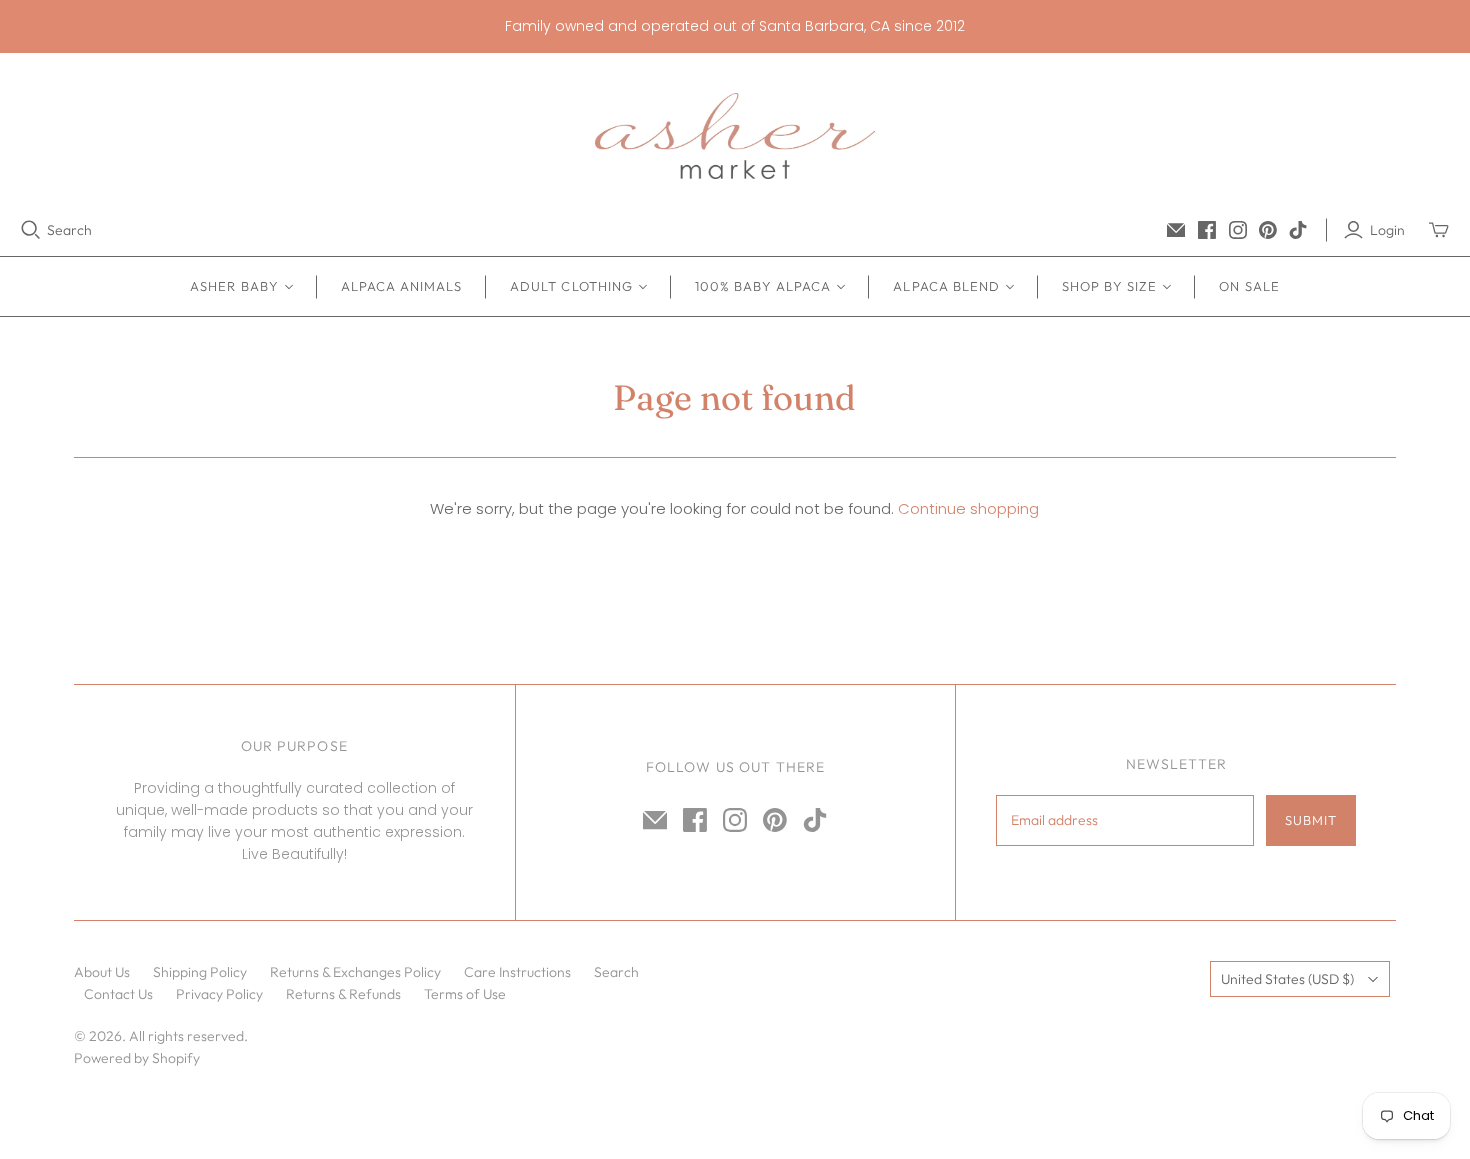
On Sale (1249, 286)
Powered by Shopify (137, 1058)
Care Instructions (517, 972)
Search (69, 230)
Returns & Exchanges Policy (355, 972)
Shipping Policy (200, 972)
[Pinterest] (1268, 230)
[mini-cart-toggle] (1439, 230)
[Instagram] (1238, 230)
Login (1387, 230)
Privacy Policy (219, 994)
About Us (102, 972)
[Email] (1176, 230)
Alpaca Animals (402, 286)
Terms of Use (465, 994)
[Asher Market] (735, 136)
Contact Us (118, 994)
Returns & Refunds (343, 994)
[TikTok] (1298, 230)
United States (1287, 979)
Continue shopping (968, 508)
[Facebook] (1207, 230)
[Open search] (31, 230)
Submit (1311, 820)
